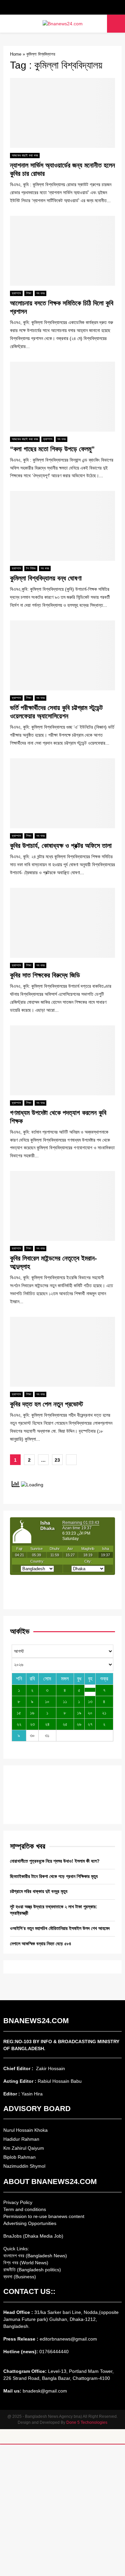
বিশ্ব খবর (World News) (26, 2263)
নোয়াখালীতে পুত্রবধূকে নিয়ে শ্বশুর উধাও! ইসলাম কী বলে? (55, 1861)
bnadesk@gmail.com (44, 2391)
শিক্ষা (29, 293)
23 (57, 1460)
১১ (65, 1701)
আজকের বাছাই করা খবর (25, 155)
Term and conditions (25, 2209)
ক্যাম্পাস (16, 293)
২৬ (79, 1724)
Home (16, 54)
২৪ (47, 1724)
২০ (90, 1713)
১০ (47, 1701)
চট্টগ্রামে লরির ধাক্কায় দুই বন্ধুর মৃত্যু (39, 1891)
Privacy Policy (18, 2202)
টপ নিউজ (31, 568)
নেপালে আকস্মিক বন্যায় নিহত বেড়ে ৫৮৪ (41, 1944)
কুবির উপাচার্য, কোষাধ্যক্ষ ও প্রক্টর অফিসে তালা (61, 846)
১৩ (90, 1701)
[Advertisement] (62, 2510)
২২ (19, 1724)
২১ (104, 1713)
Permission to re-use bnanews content (44, 2216)
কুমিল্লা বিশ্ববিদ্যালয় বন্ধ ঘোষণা (46, 578)
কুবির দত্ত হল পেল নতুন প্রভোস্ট (46, 1404)
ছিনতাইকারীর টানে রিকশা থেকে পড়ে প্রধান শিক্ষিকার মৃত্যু (54, 1876)
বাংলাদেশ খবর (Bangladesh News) (35, 2256)
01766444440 (54, 2352)
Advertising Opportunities (30, 2223)
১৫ (19, 1713)
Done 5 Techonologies (87, 2422)
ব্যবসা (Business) (20, 2277)
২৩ (32, 1724)
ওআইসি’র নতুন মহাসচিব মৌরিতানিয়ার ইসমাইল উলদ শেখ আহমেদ (60, 1928)
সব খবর (40, 293)
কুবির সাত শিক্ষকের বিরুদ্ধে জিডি (45, 975)
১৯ (79, 1713)
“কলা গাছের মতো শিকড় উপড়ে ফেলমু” (52, 449)
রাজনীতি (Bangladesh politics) (32, 2270)
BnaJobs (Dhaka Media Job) (33, 2236)
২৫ (65, 1724)
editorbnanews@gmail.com (68, 2339)
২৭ (90, 1724)
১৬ (32, 1713)
